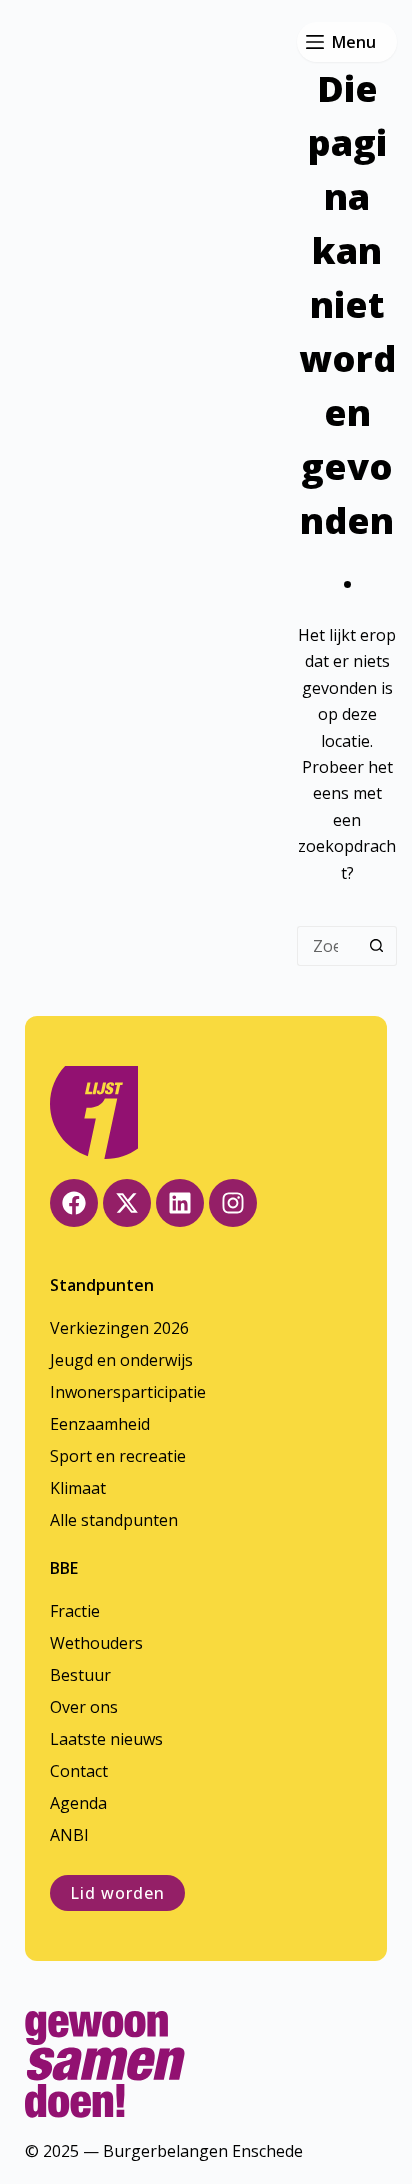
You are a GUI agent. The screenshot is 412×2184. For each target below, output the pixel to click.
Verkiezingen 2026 (119, 1328)
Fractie (75, 1611)
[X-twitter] (127, 1203)
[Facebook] (74, 1203)
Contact (79, 1771)
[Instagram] (233, 1203)
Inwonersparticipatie (128, 1392)
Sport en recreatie (118, 1456)
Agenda (78, 1803)
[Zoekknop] (377, 946)
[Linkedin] (180, 1203)
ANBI (69, 1835)
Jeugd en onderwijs (121, 1360)
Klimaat (78, 1488)
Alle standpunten (114, 1520)
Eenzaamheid (100, 1424)
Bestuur (80, 1675)
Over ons (84, 1707)
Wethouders (96, 1643)
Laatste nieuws (106, 1739)
